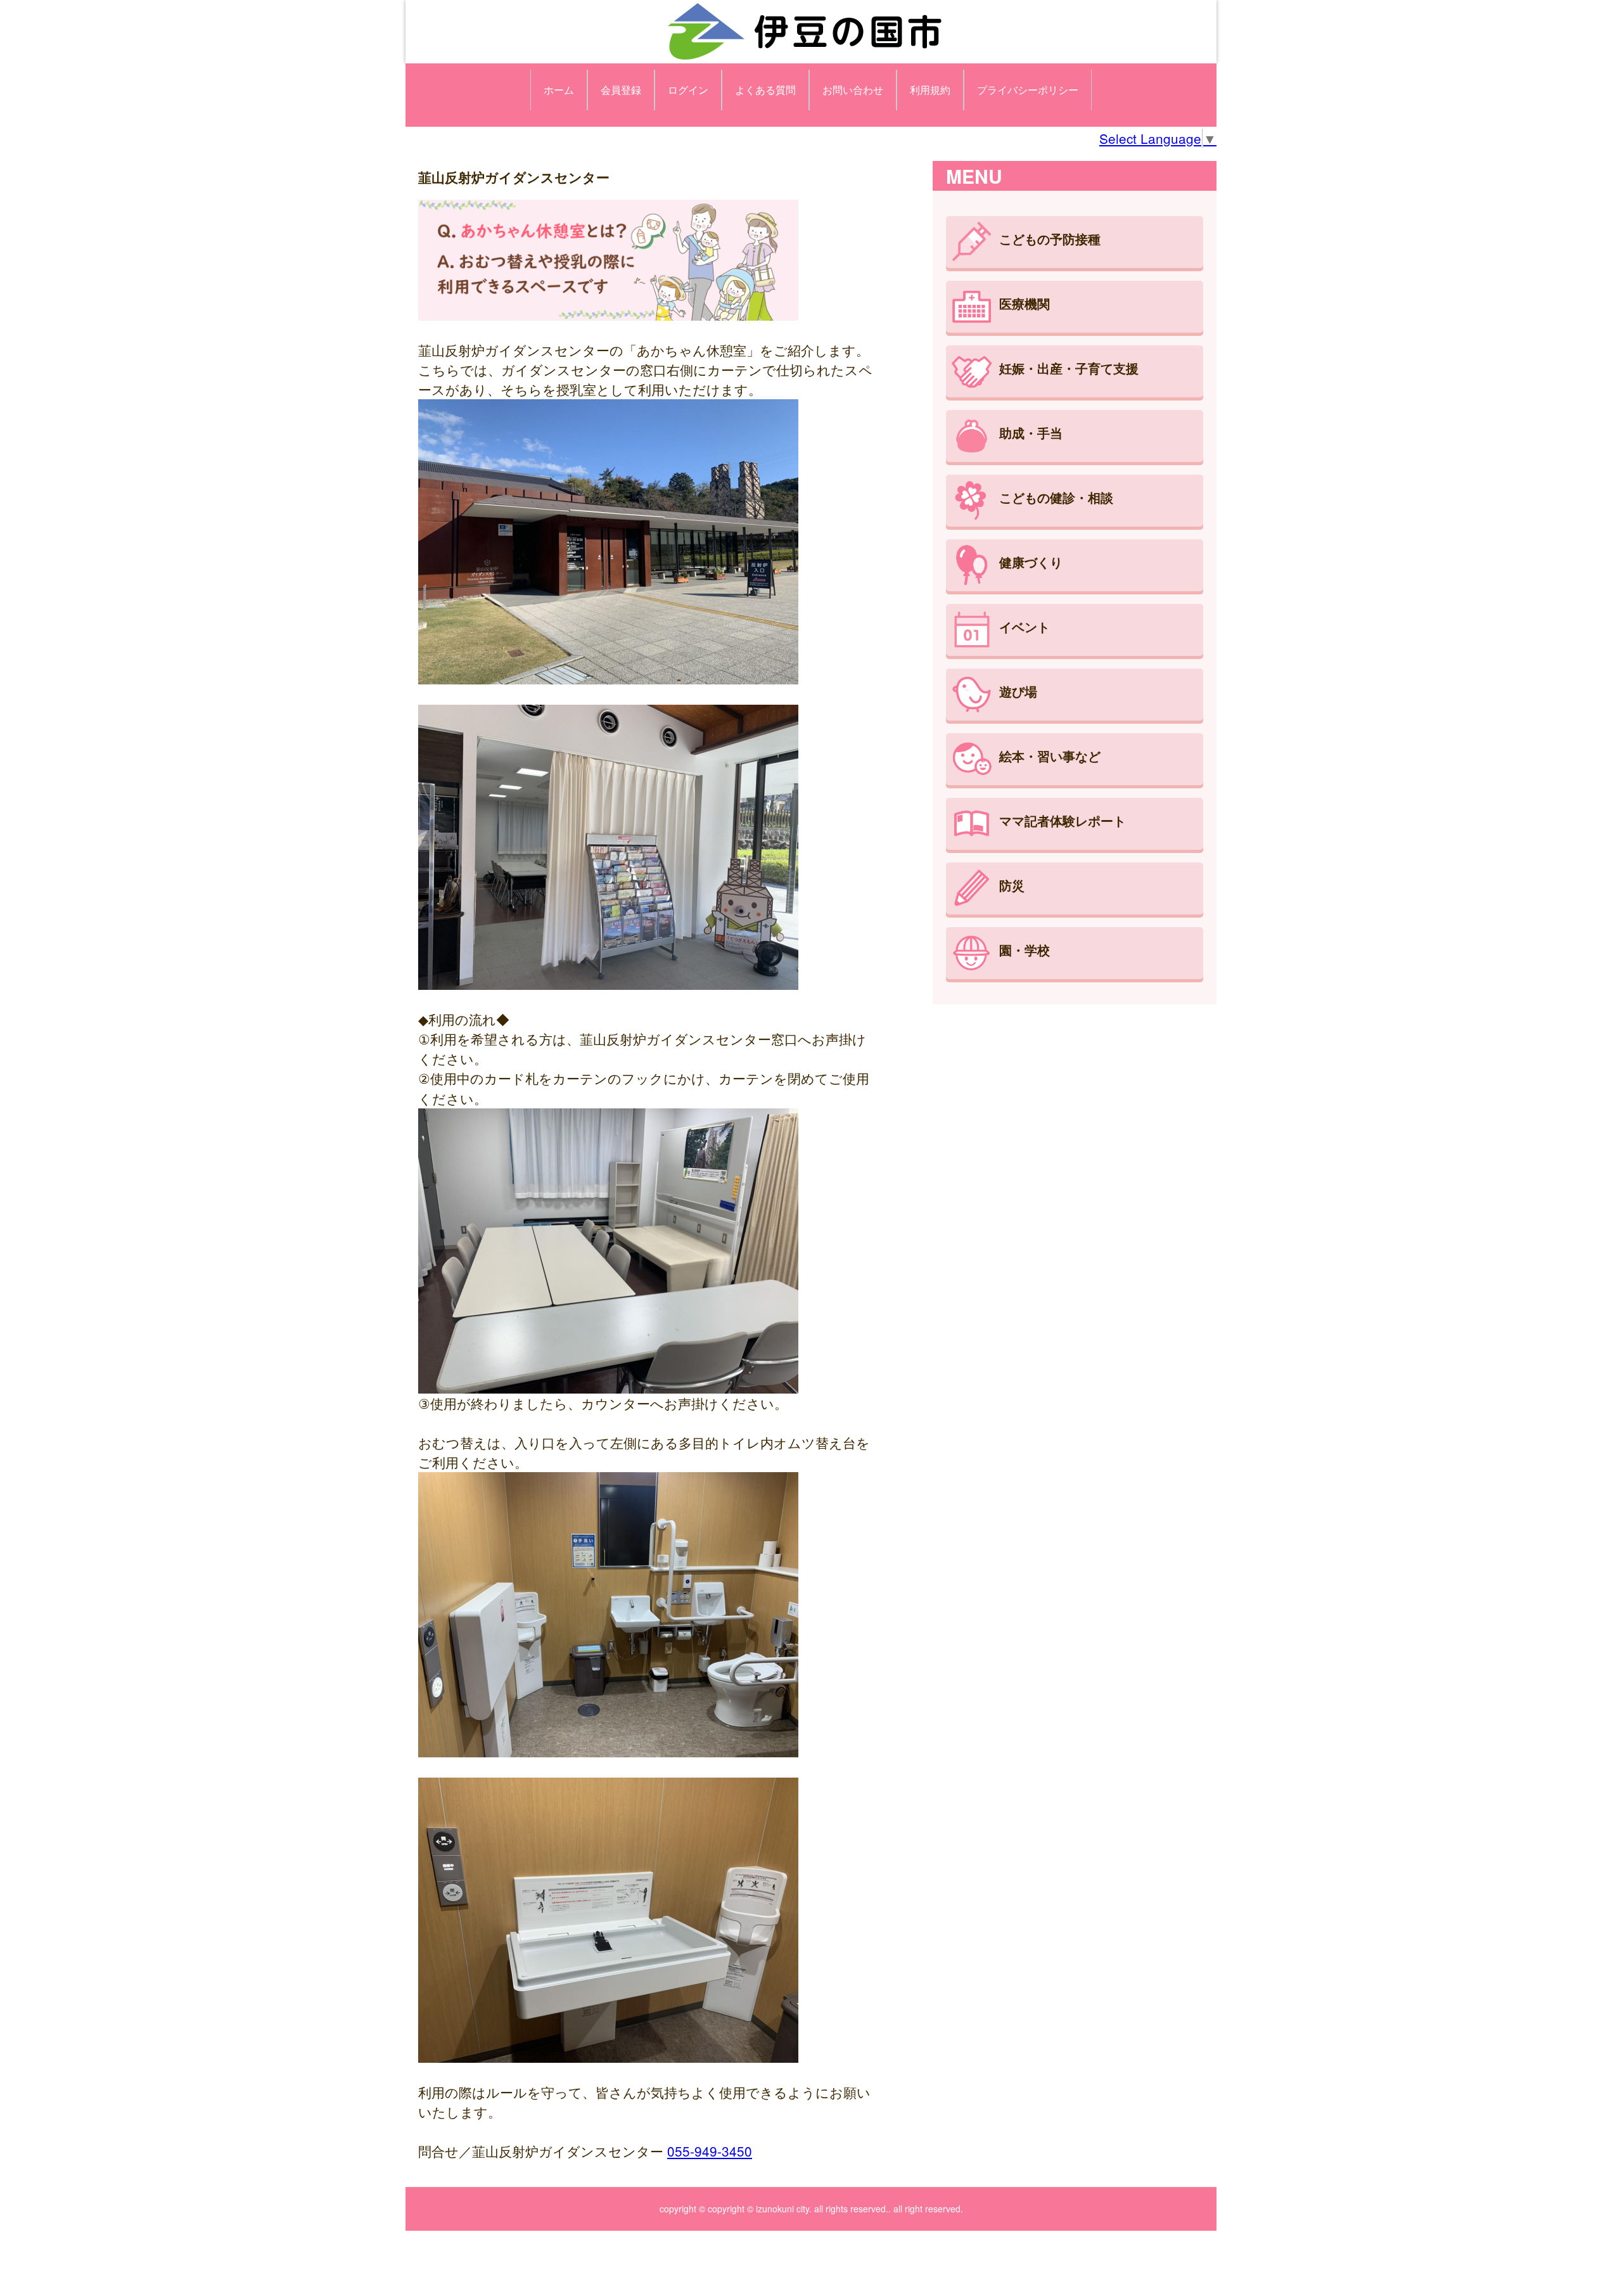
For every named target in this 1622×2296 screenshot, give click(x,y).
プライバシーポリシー (1028, 90)
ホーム (559, 90)
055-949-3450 (710, 2151)
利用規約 (930, 90)
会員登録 (621, 90)
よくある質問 (765, 90)
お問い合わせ (853, 90)
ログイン (688, 90)
